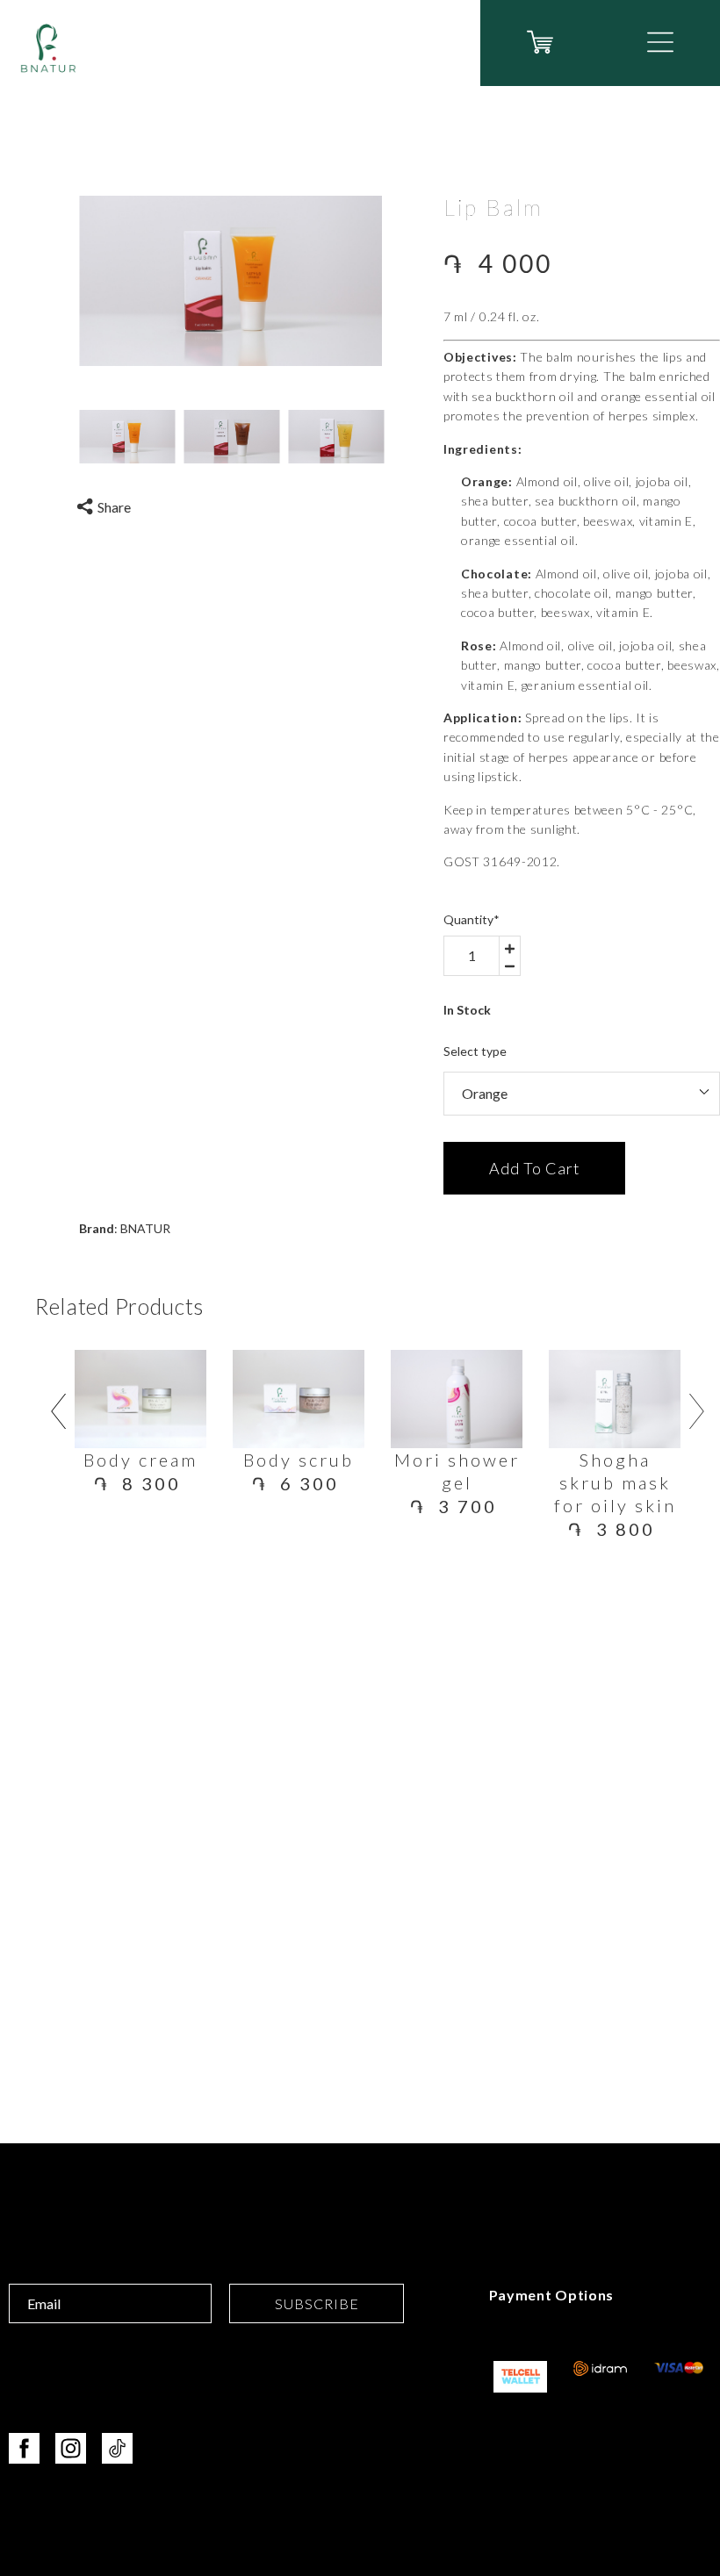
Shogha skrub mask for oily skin (615, 1482)
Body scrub (299, 1460)
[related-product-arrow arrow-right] (697, 1415)
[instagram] (71, 2448)
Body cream (140, 1460)
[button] (660, 42)
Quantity (472, 919)
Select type (475, 1051)
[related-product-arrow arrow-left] (58, 1415)
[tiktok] (117, 2448)
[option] (230, 281)
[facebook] (24, 2448)
